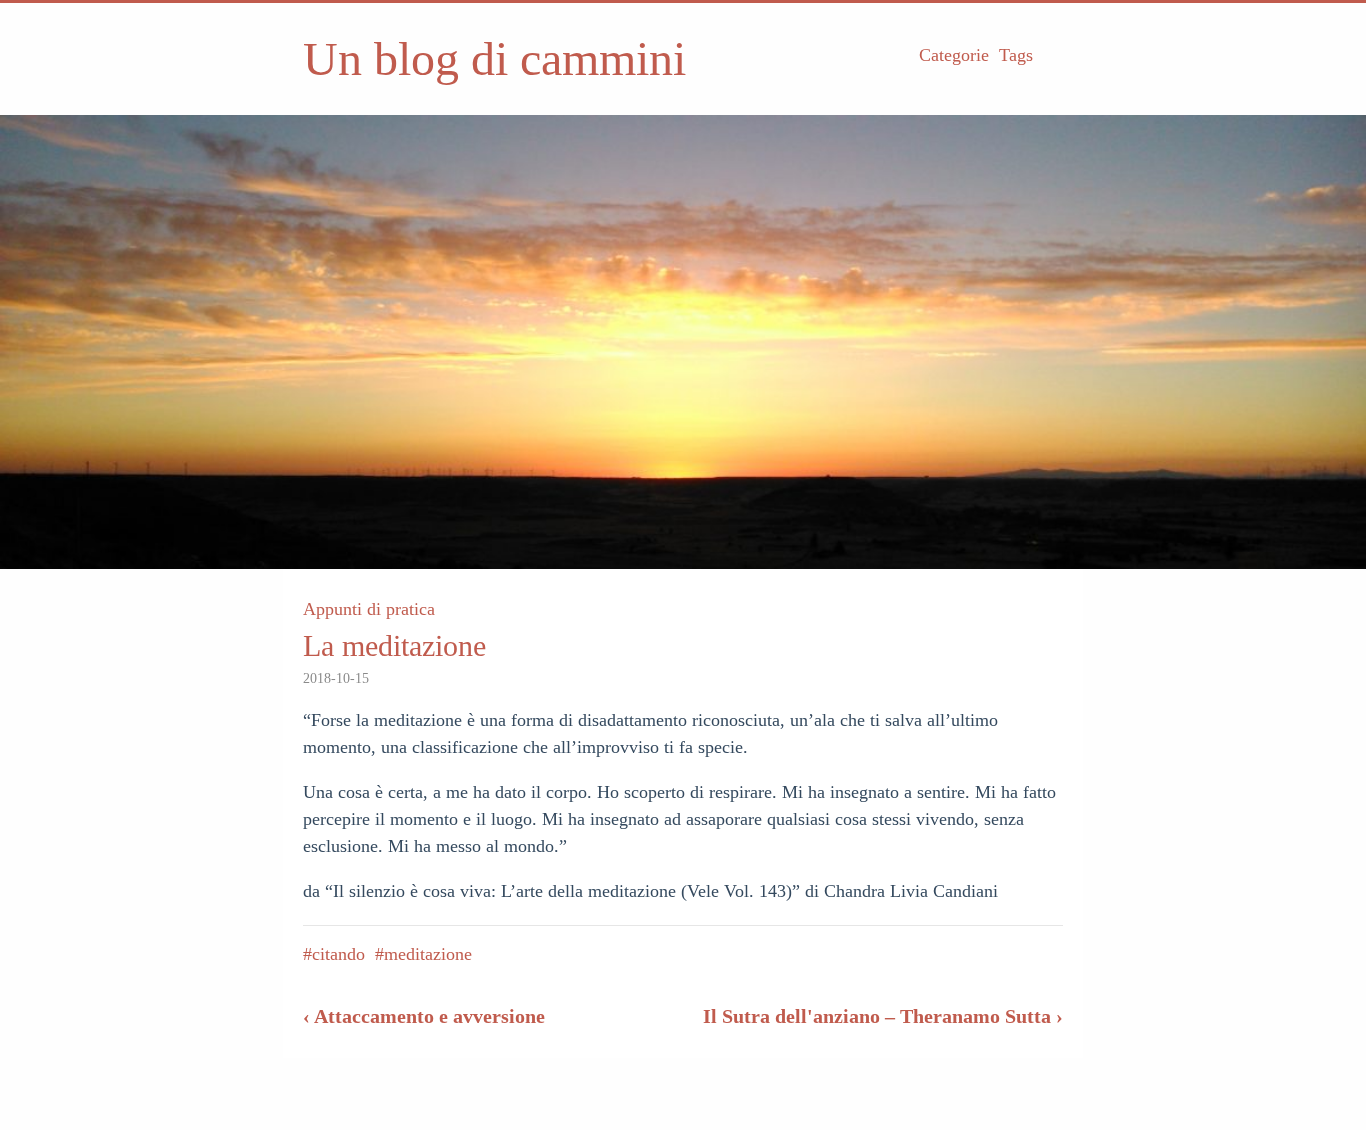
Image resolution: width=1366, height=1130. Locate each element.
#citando (334, 954)
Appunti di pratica (369, 609)
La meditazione (394, 645)
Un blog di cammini (494, 58)
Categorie (954, 55)
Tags (1016, 55)
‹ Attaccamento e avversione (424, 1016)
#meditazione (423, 954)
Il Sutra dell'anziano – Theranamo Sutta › (883, 1016)
